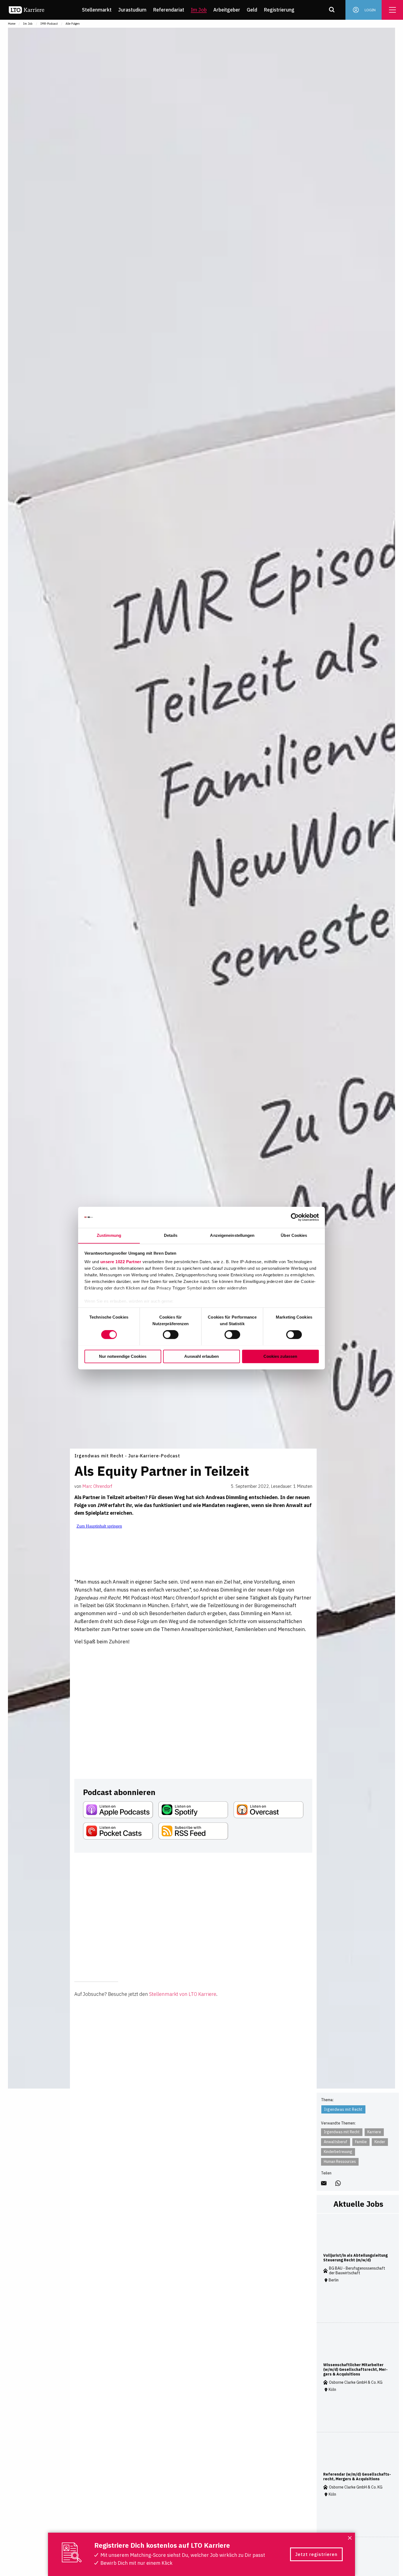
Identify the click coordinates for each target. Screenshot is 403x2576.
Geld (252, 10)
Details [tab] (171, 1235)
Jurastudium (132, 10)
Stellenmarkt (97, 10)
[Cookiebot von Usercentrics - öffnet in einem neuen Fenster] (295, 1217)
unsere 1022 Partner (121, 1262)
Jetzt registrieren (316, 2554)
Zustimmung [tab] (109, 1235)
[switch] (171, 1334)
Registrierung (279, 10)
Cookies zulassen (280, 1356)
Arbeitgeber (227, 10)
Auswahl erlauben (201, 1356)
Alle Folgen (73, 24)
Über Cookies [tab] (294, 1235)
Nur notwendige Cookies (123, 1356)
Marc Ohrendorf (97, 1486)
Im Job (199, 10)
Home (12, 24)
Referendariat (169, 10)
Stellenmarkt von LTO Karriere (183, 1994)
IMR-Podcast (49, 24)
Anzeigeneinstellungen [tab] (232, 1235)
